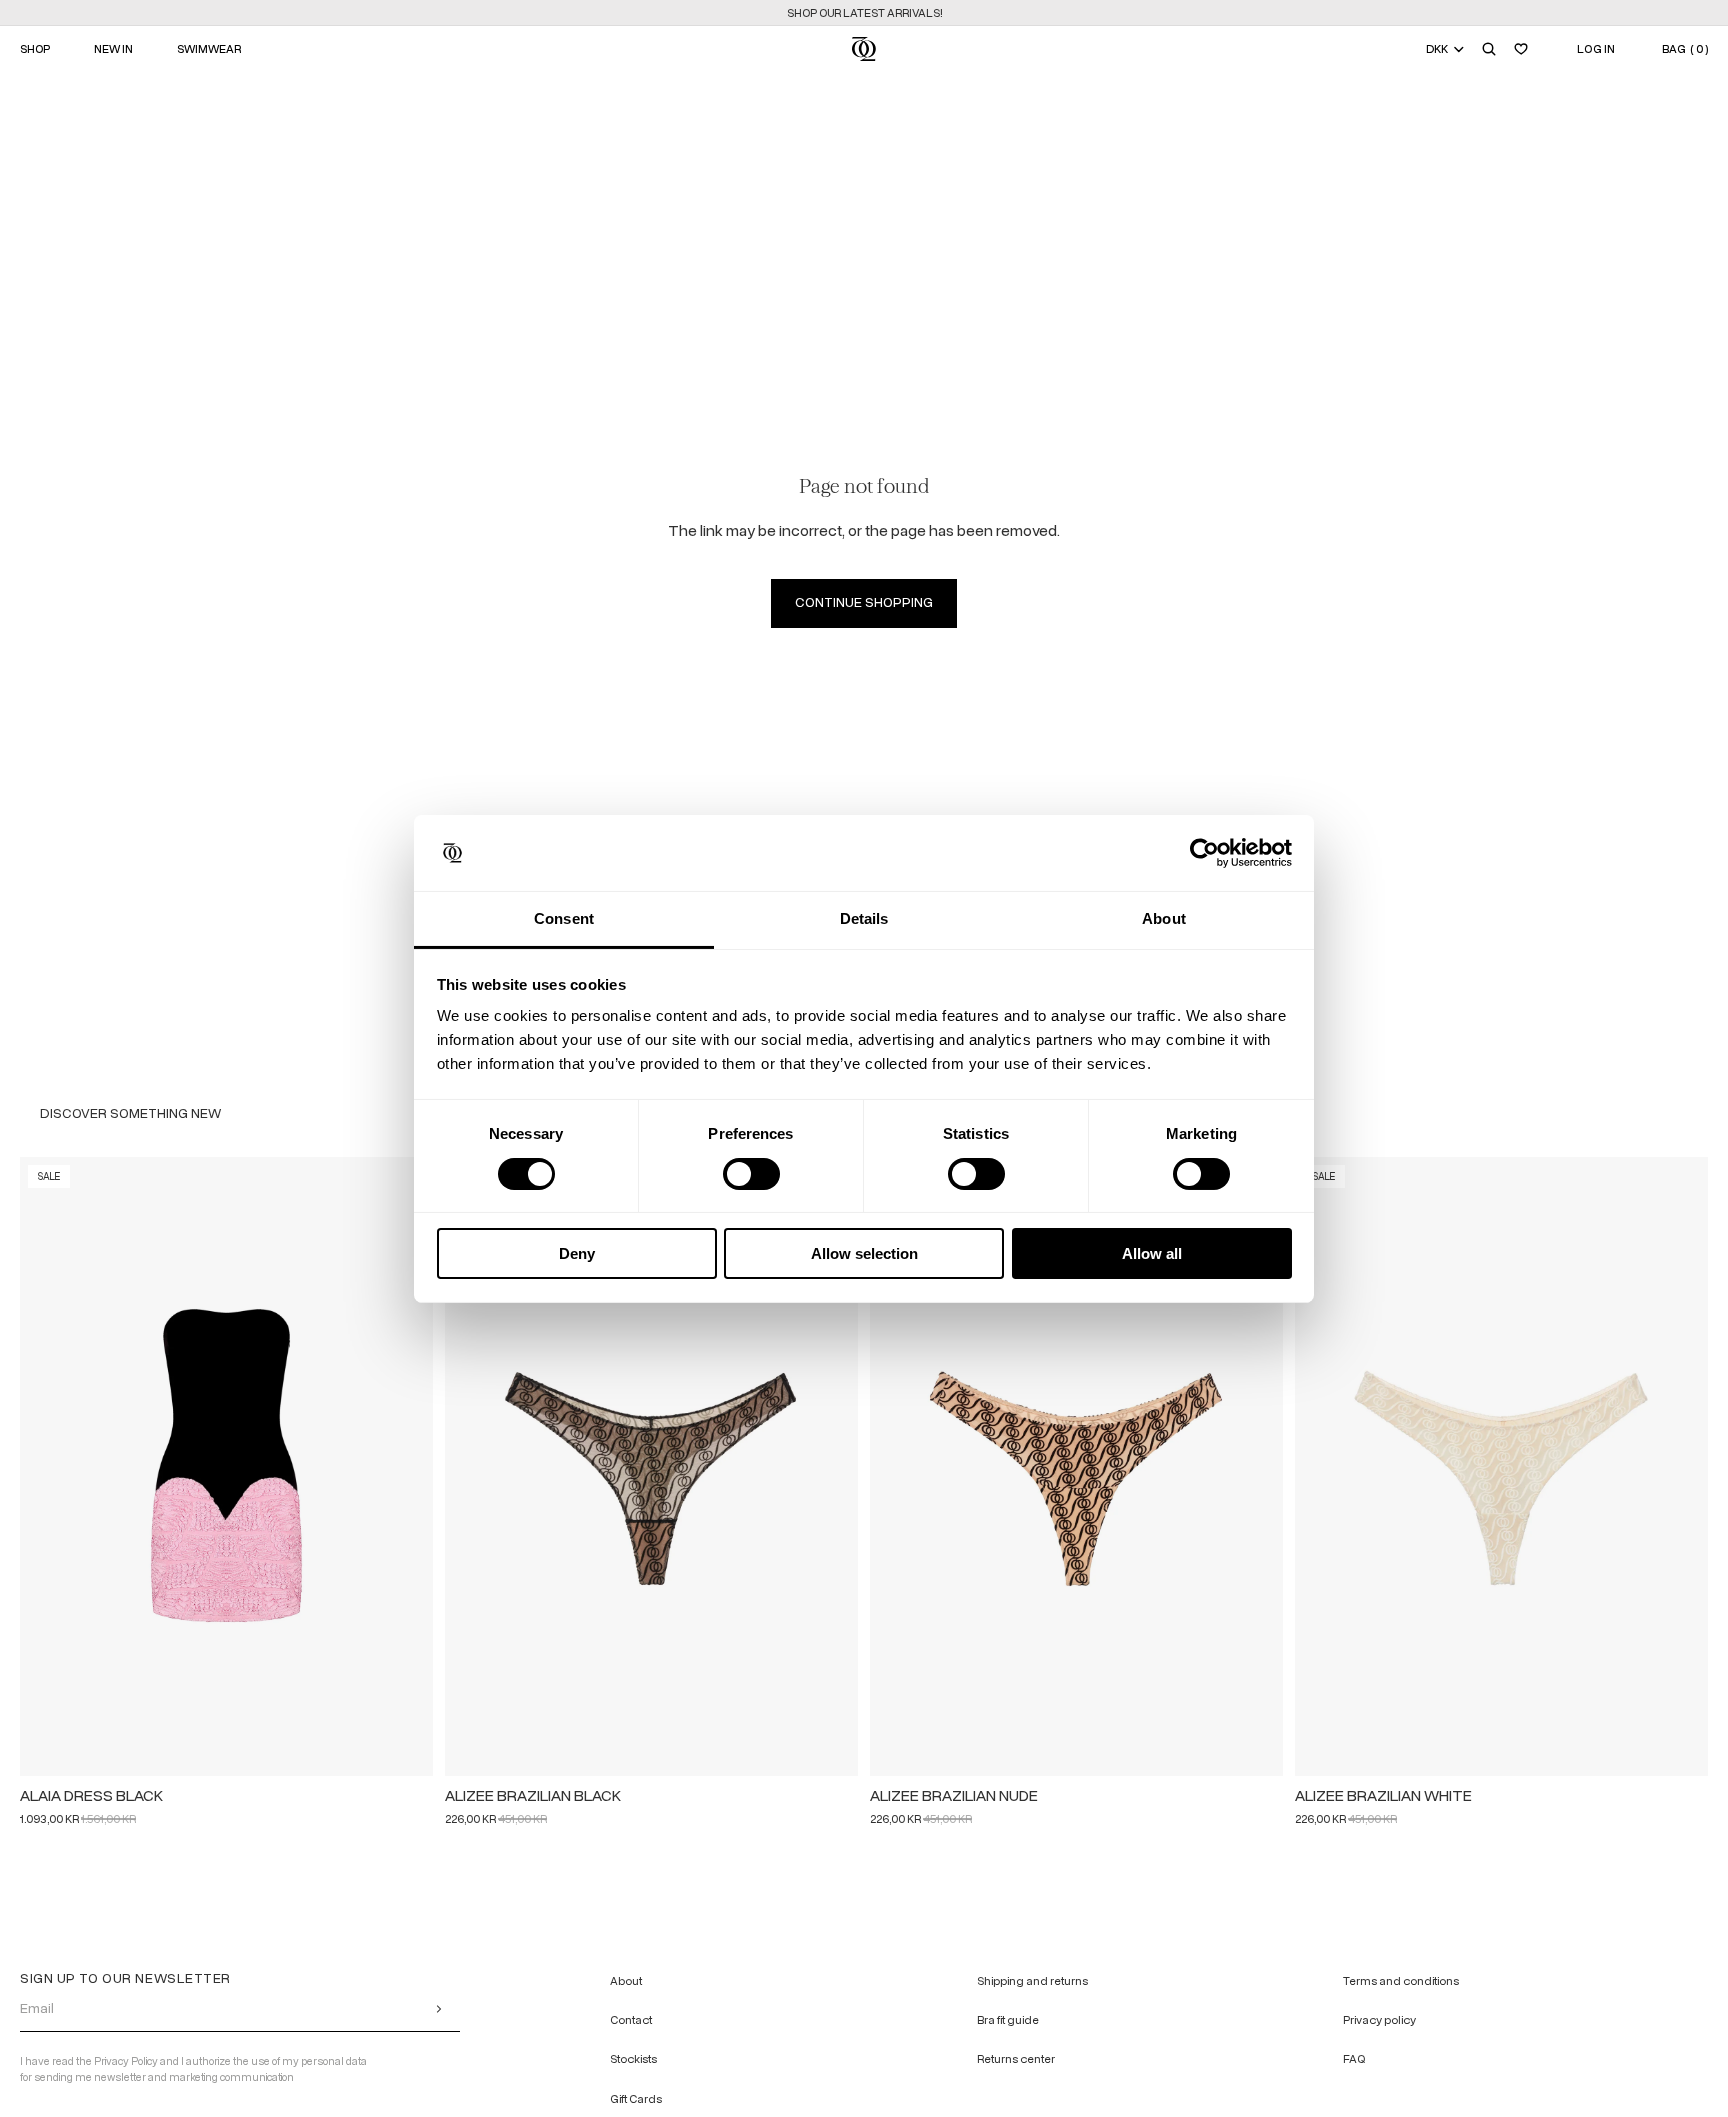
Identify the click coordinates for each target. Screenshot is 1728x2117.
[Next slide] (409, 1466)
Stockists (633, 2060)
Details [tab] (864, 918)
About (626, 1981)
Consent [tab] (564, 918)
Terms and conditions (1401, 1981)
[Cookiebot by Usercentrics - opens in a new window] (1204, 853)
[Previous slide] (44, 1466)
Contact (631, 2021)
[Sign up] (439, 2009)
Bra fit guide (1008, 2021)
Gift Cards (636, 2099)
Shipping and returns (1032, 1981)
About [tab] (1164, 918)
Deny (577, 1253)
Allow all (1152, 1253)
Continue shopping (864, 602)
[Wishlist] (1521, 49)
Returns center (1016, 2060)
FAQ (1354, 2060)
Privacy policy (1379, 2021)
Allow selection (864, 1253)
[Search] (1489, 49)
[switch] (751, 1174)
